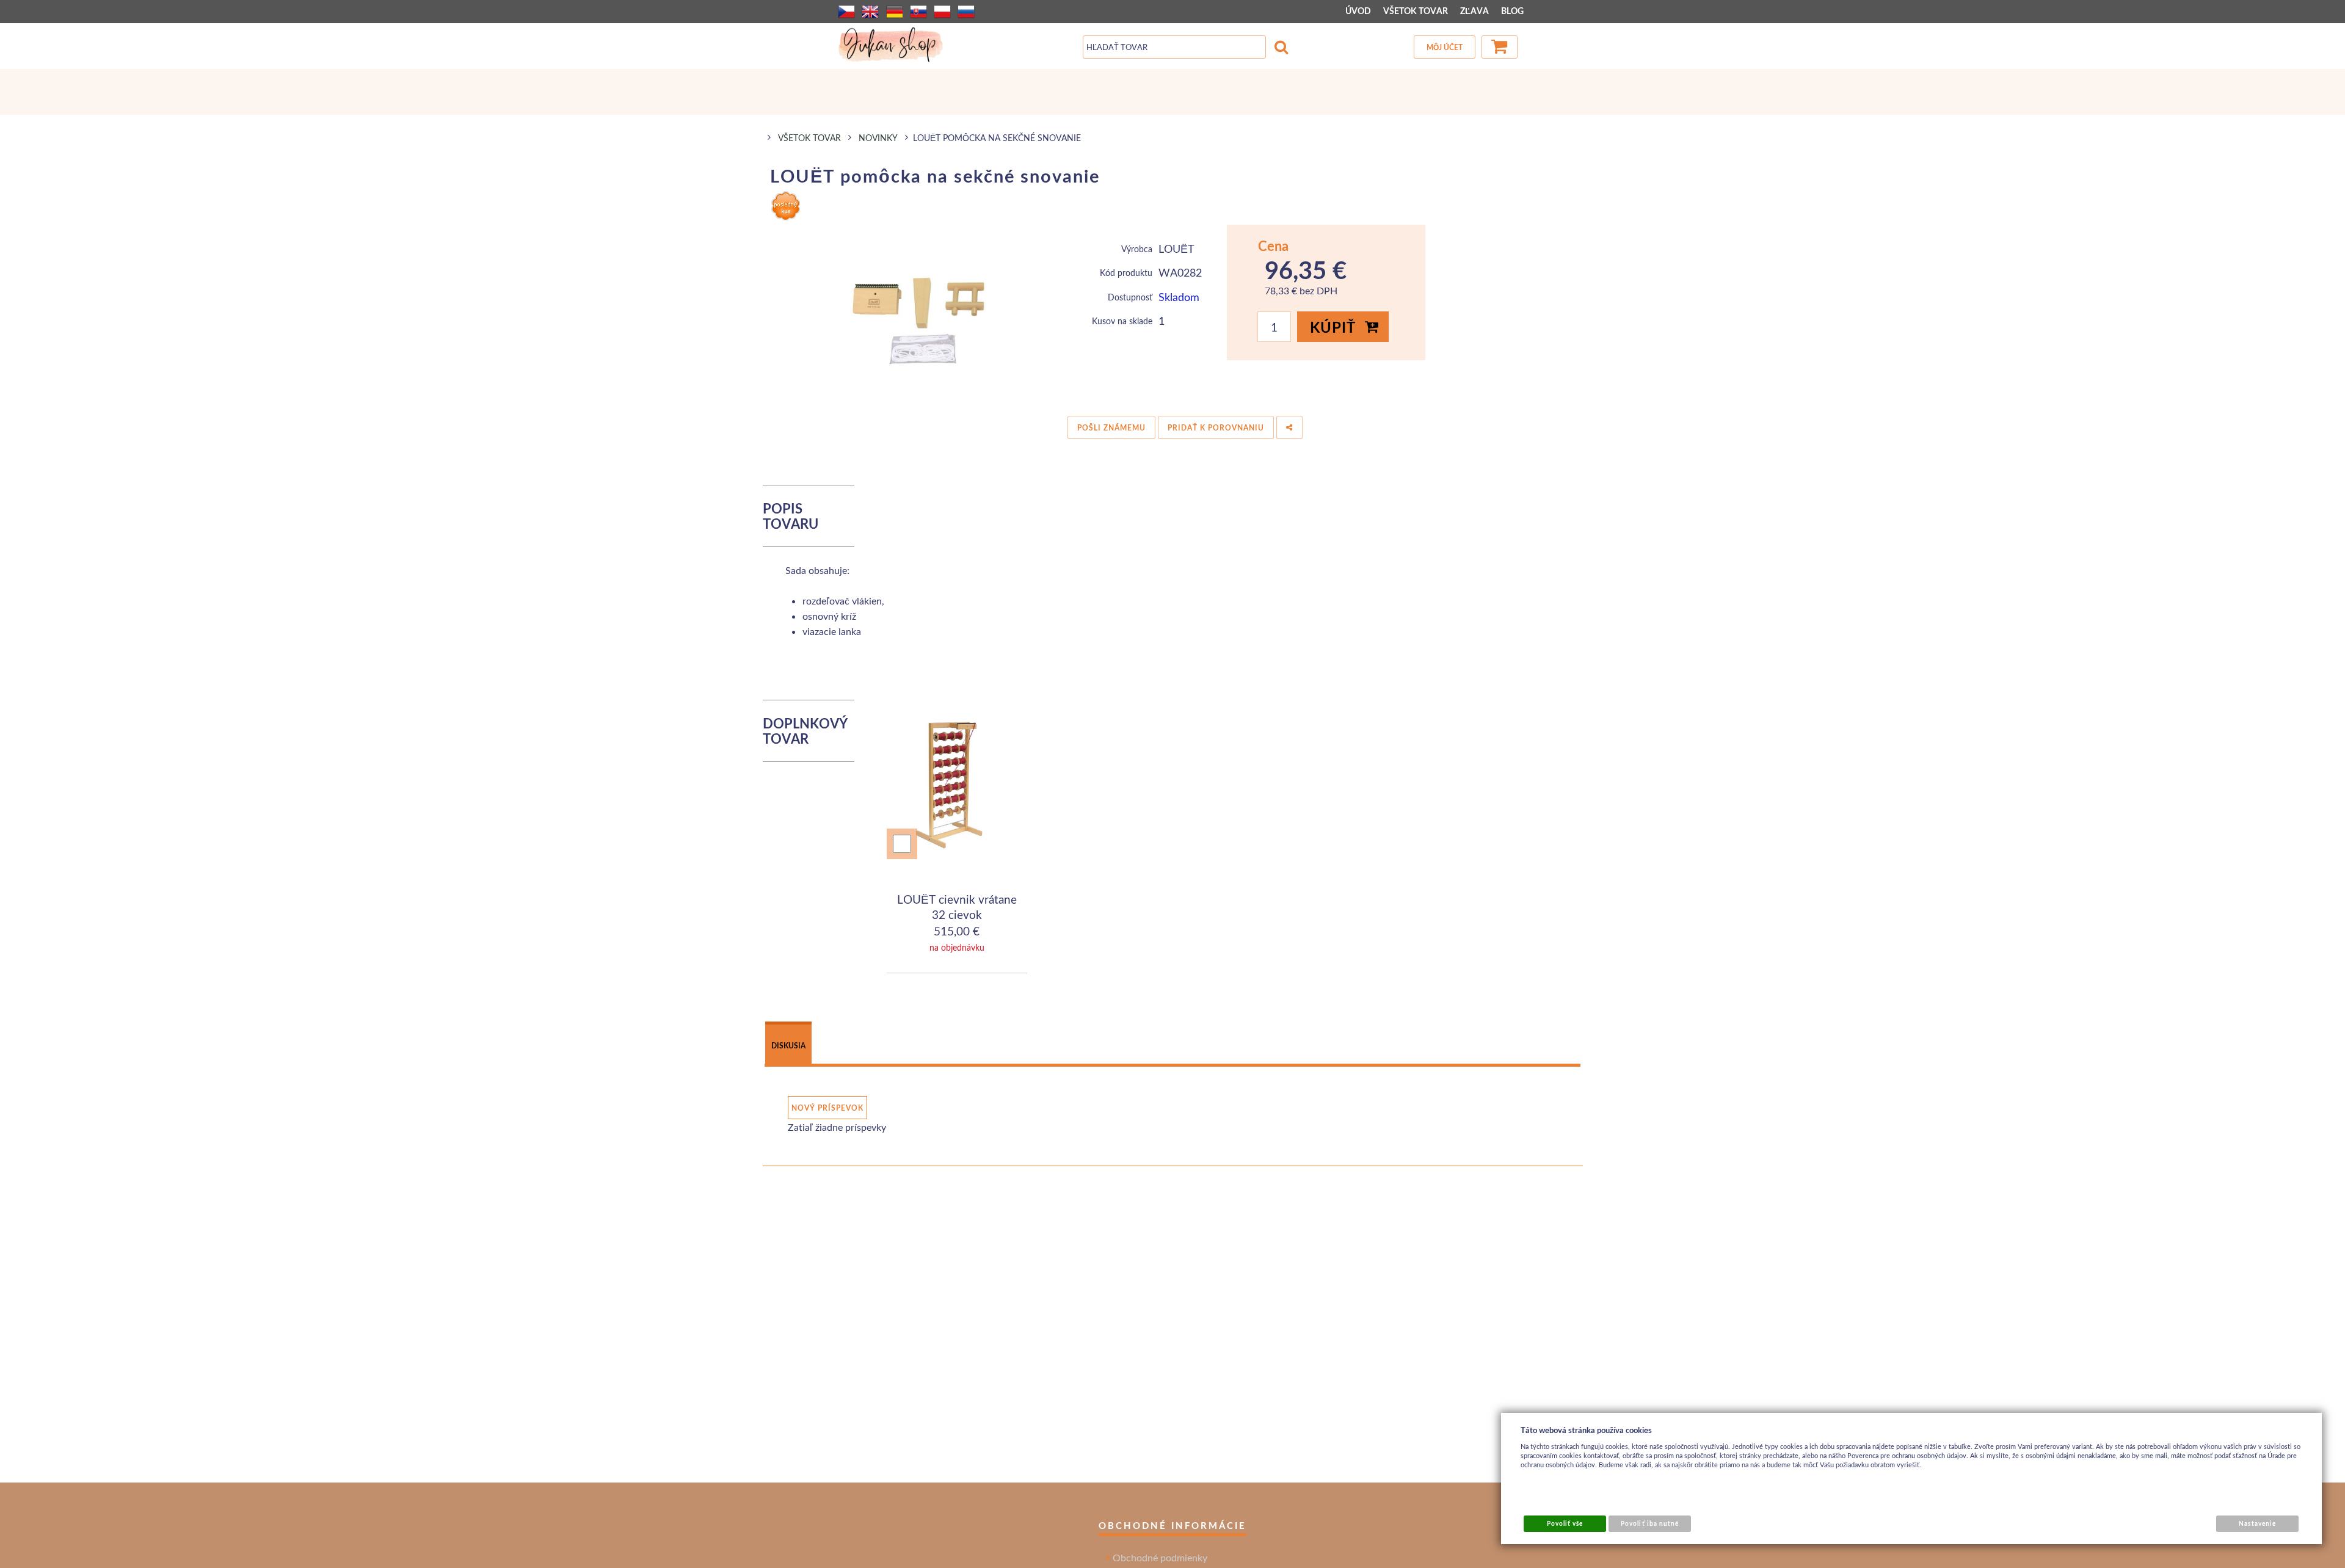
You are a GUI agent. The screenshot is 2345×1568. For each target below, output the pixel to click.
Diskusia (788, 1046)
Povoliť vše (1565, 1523)
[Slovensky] (918, 12)
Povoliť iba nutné (1650, 1523)
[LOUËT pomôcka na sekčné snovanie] (927, 316)
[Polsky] (942, 12)
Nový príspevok (827, 1108)
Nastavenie (2257, 1523)
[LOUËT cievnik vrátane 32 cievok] (958, 788)
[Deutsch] (895, 12)
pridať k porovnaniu (1216, 428)
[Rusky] (966, 12)
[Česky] (846, 12)
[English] (870, 12)
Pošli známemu (1111, 428)
